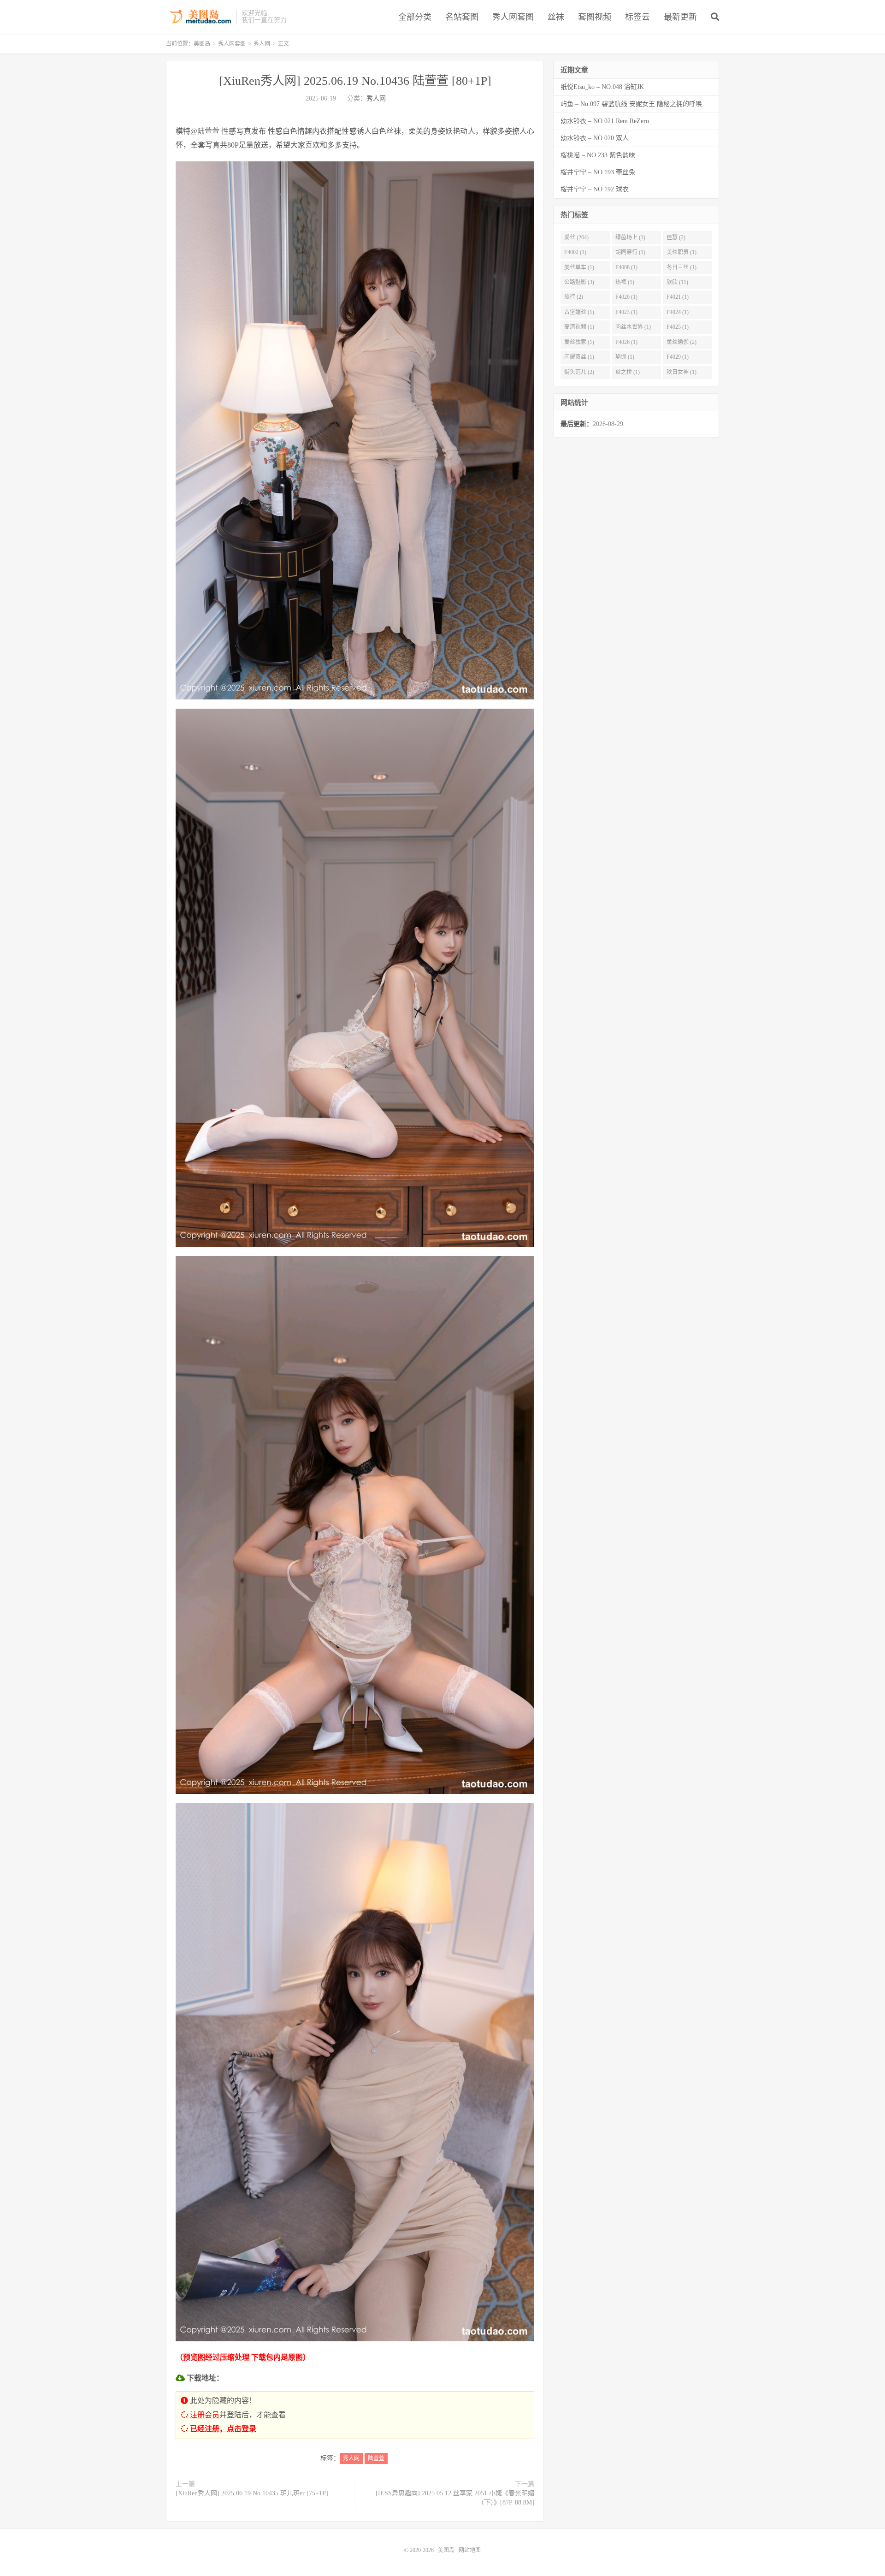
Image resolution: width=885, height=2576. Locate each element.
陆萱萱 (376, 2458)
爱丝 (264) (576, 237)
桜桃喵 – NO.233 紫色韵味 (598, 155)
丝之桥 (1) (628, 372)
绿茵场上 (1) (630, 237)
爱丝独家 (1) (579, 342)
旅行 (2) (574, 297)
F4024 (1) (678, 312)
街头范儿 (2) (579, 372)
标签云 (637, 17)
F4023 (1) (626, 312)
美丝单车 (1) (579, 267)
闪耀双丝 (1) (579, 357)
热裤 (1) (625, 282)
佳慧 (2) (676, 237)
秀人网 (262, 44)
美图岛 (199, 17)
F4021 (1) (678, 297)
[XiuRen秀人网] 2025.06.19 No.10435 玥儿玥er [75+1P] (252, 2493)
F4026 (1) (626, 342)
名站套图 (462, 17)
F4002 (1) (575, 252)
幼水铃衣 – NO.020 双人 (595, 138)
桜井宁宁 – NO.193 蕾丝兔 (598, 172)
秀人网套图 (513, 17)
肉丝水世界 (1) (633, 327)
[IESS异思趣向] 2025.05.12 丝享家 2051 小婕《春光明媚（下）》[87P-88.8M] (455, 2498)
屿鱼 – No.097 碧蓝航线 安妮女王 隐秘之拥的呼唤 (631, 104)
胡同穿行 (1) (630, 252)
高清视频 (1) (579, 327)
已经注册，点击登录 (223, 2429)
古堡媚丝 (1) (579, 312)
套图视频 (595, 17)
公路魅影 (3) (579, 282)
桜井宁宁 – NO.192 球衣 (595, 189)
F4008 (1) (626, 267)
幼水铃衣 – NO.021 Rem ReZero (605, 121)
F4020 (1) (626, 297)
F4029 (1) (678, 357)
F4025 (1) (678, 327)
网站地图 (470, 2550)
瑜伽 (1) (625, 357)
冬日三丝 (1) (681, 267)
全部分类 (415, 17)
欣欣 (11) (677, 282)
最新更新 (680, 17)
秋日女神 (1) (681, 372)
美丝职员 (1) (681, 252)
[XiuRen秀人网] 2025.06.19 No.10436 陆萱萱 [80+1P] (355, 81)
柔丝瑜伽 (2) (681, 342)
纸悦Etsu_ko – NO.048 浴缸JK (602, 87)
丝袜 (556, 17)
